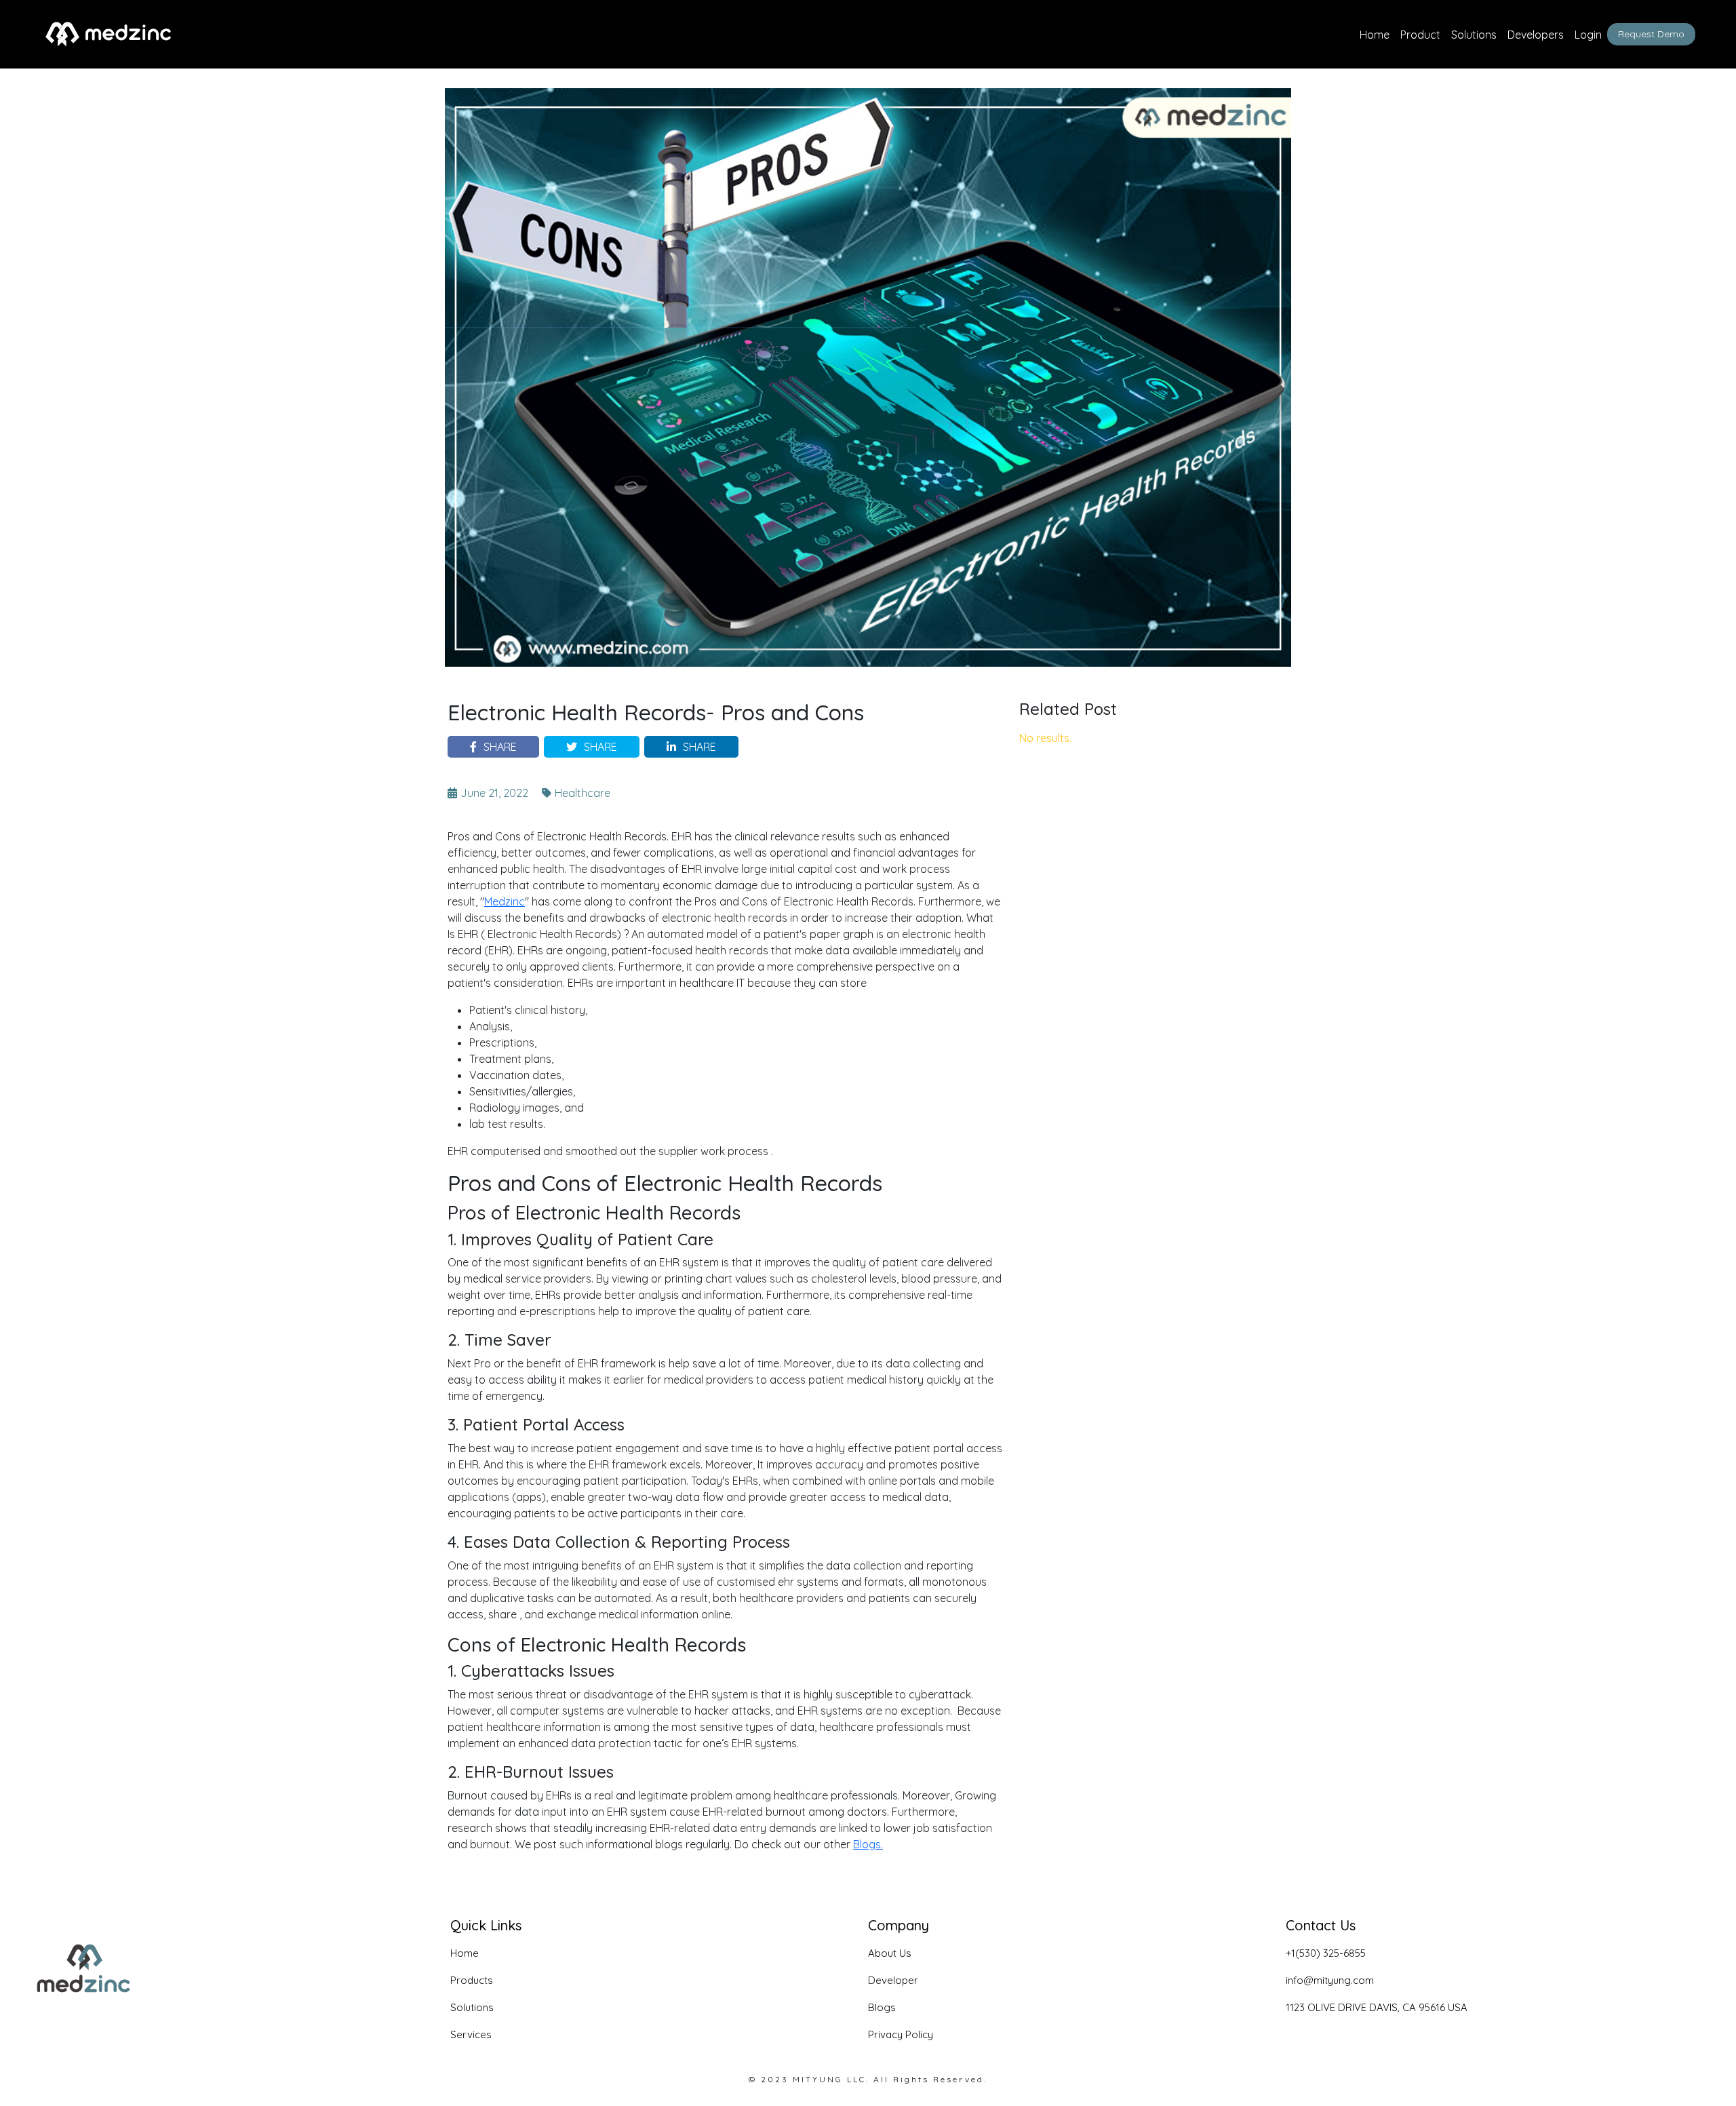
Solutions (1474, 35)
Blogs (882, 2007)
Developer (893, 1980)
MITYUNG (818, 2079)
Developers (1536, 35)
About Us (890, 1953)
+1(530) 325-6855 (1326, 1953)
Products (472, 1980)
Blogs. (868, 1844)
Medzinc (505, 901)
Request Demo (1651, 34)
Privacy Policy (901, 2034)
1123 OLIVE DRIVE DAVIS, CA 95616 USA (1377, 2007)
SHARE (500, 747)
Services (471, 2034)
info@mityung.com (1330, 1980)
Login (1588, 35)
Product (1420, 35)
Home (1375, 35)
